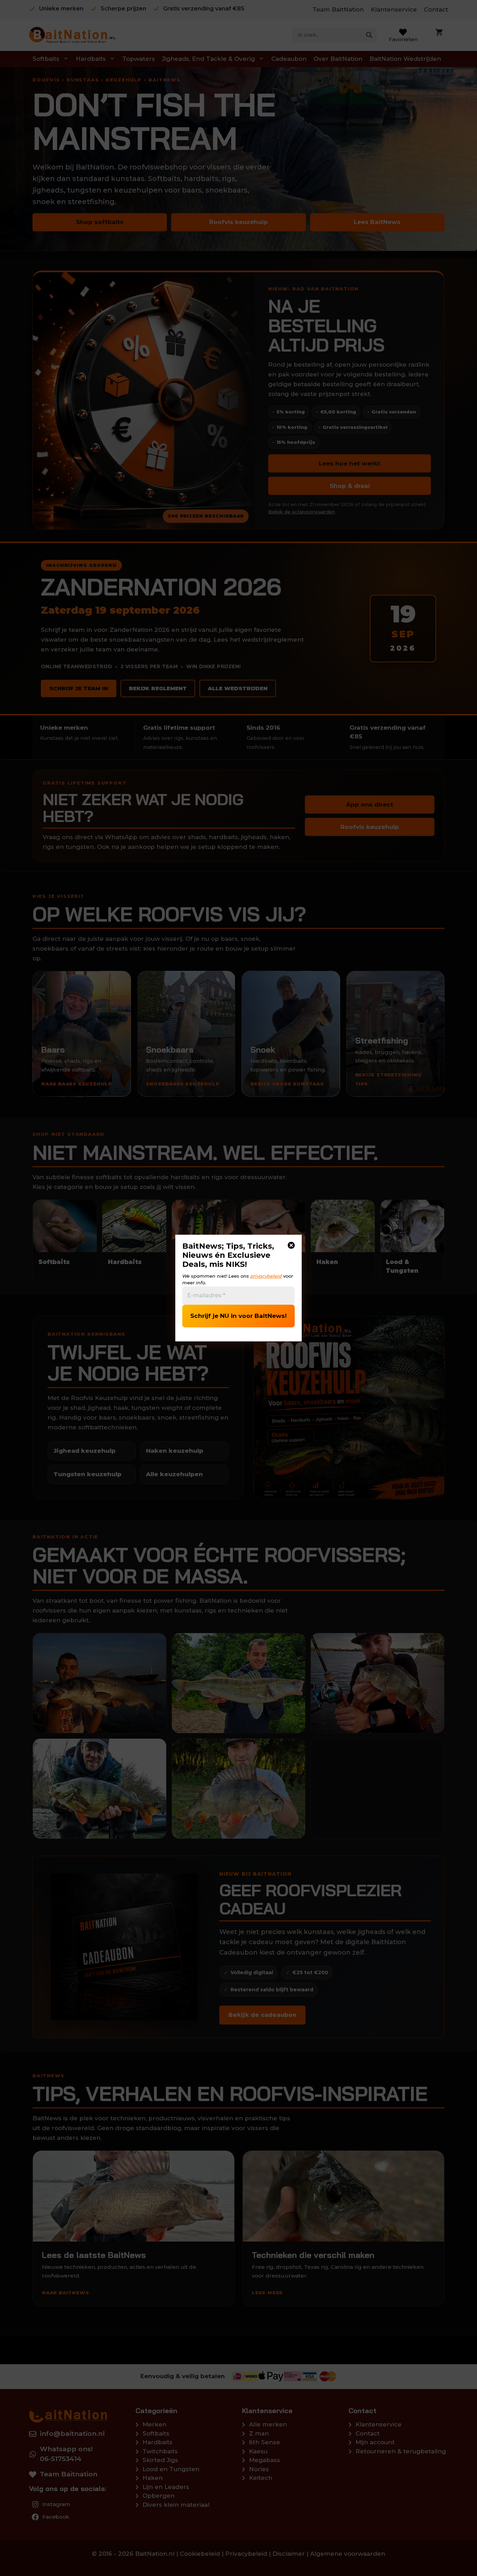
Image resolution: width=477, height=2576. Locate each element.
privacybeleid (266, 1276)
